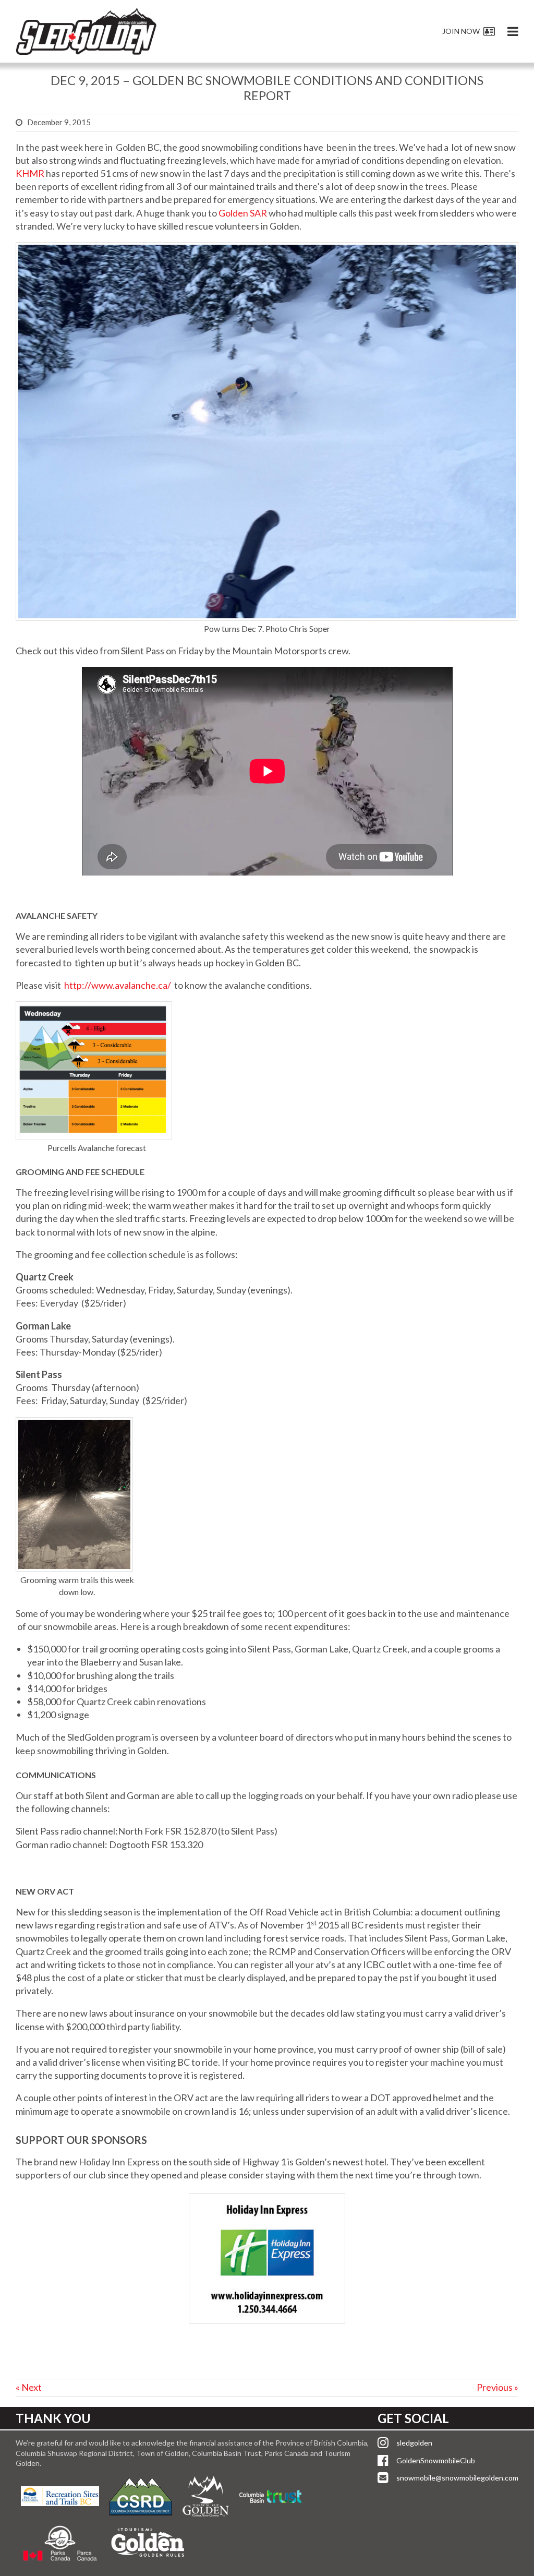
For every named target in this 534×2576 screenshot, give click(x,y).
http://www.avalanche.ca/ (118, 985)
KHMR (30, 173)
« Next (29, 2387)
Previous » (497, 2387)
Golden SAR (243, 213)
